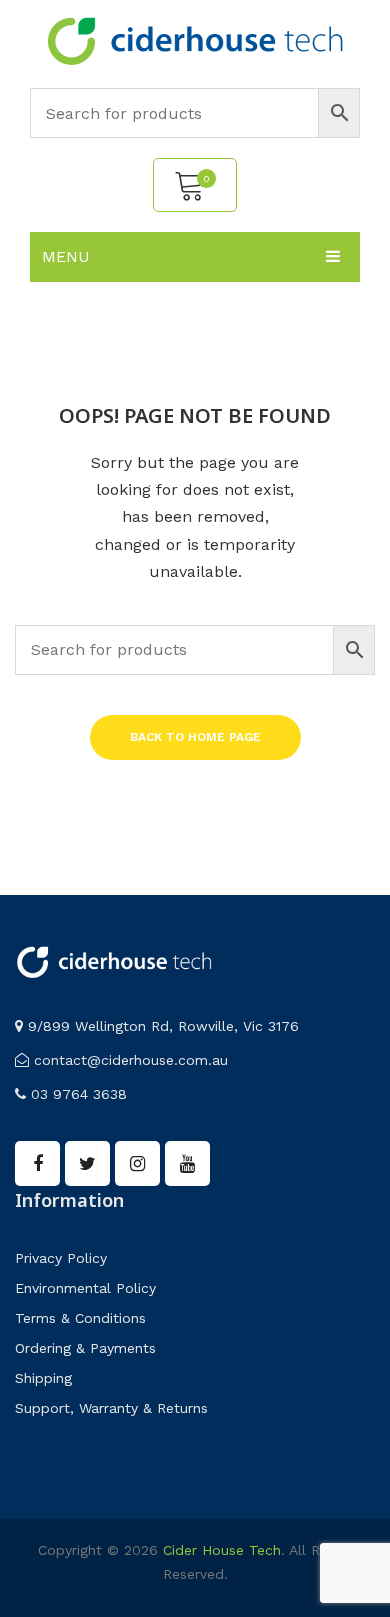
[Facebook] (37, 1163)
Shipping (43, 1378)
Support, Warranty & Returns (111, 1408)
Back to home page (195, 737)
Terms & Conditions (80, 1318)
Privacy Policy (61, 1258)
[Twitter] (87, 1163)
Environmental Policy (85, 1288)
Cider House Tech (222, 1550)
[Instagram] (137, 1163)
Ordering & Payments (85, 1348)
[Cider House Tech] (195, 40)
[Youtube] (187, 1163)
